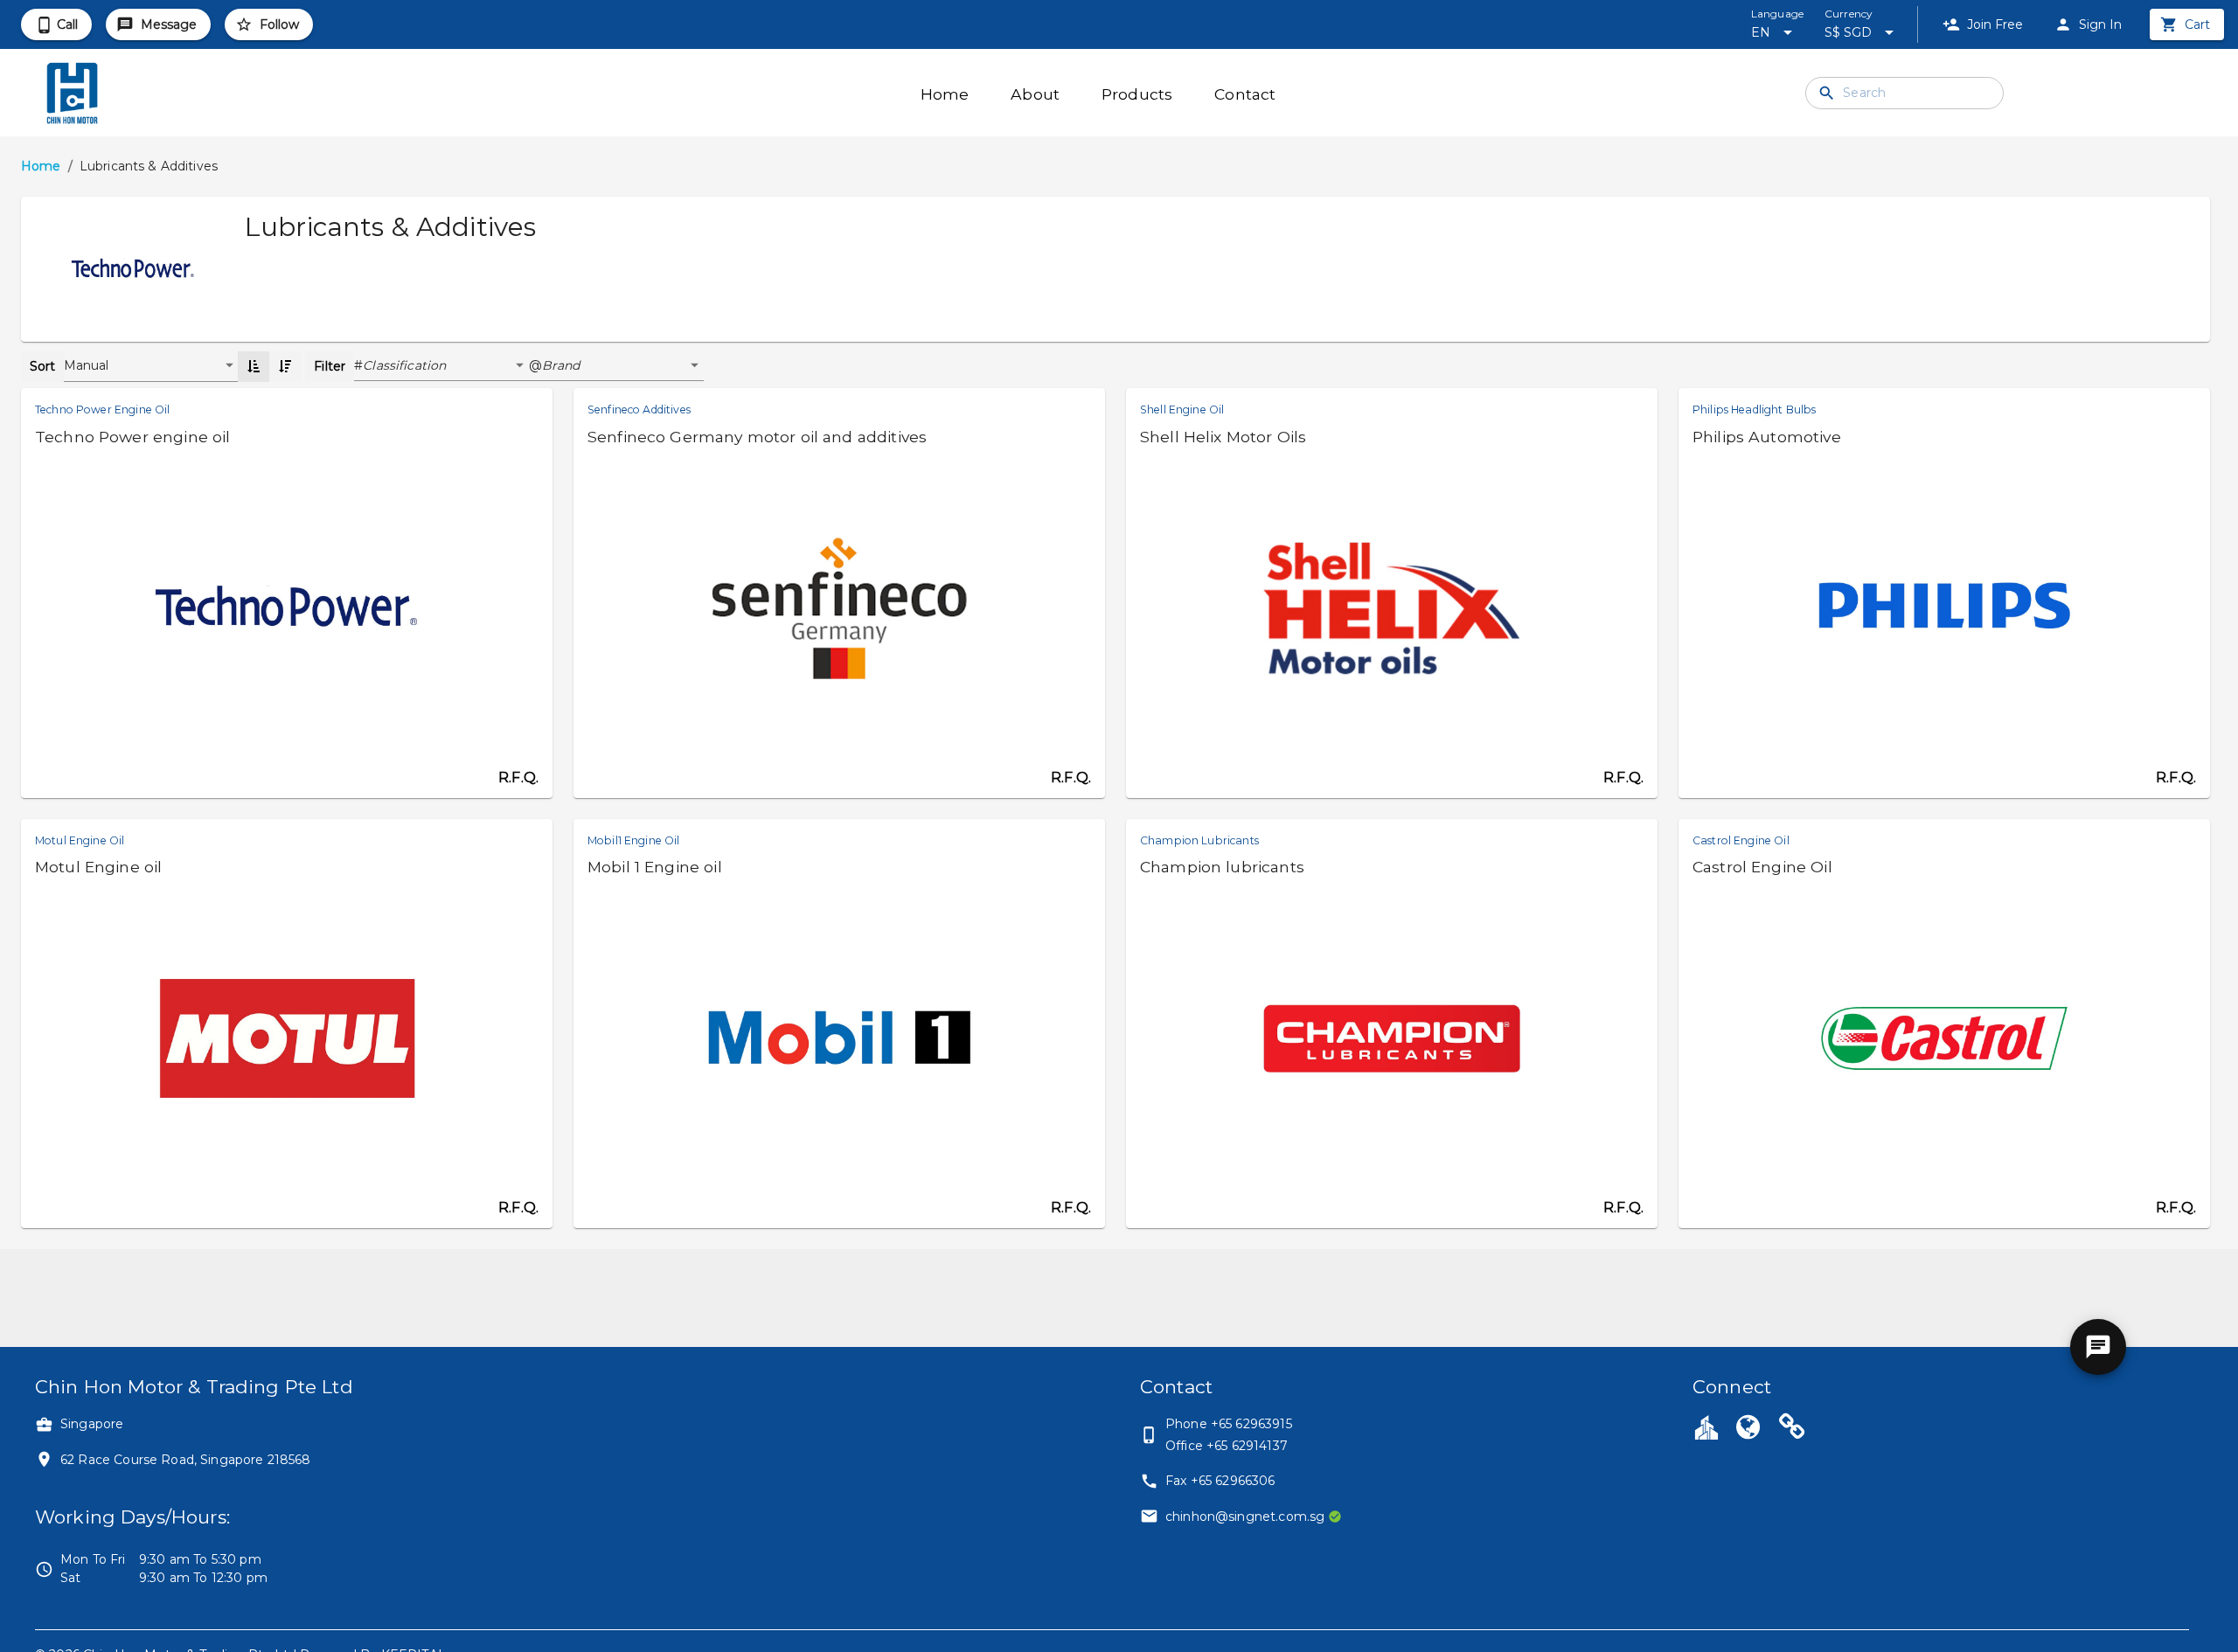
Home (41, 166)
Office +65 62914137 (1227, 1446)
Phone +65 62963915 (1229, 1424)
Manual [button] (87, 365)
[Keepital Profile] (1706, 1426)
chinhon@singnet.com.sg (1245, 1517)
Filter (330, 366)
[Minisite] (1792, 1429)
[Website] (1748, 1429)
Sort (43, 366)
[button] (446, 366)
